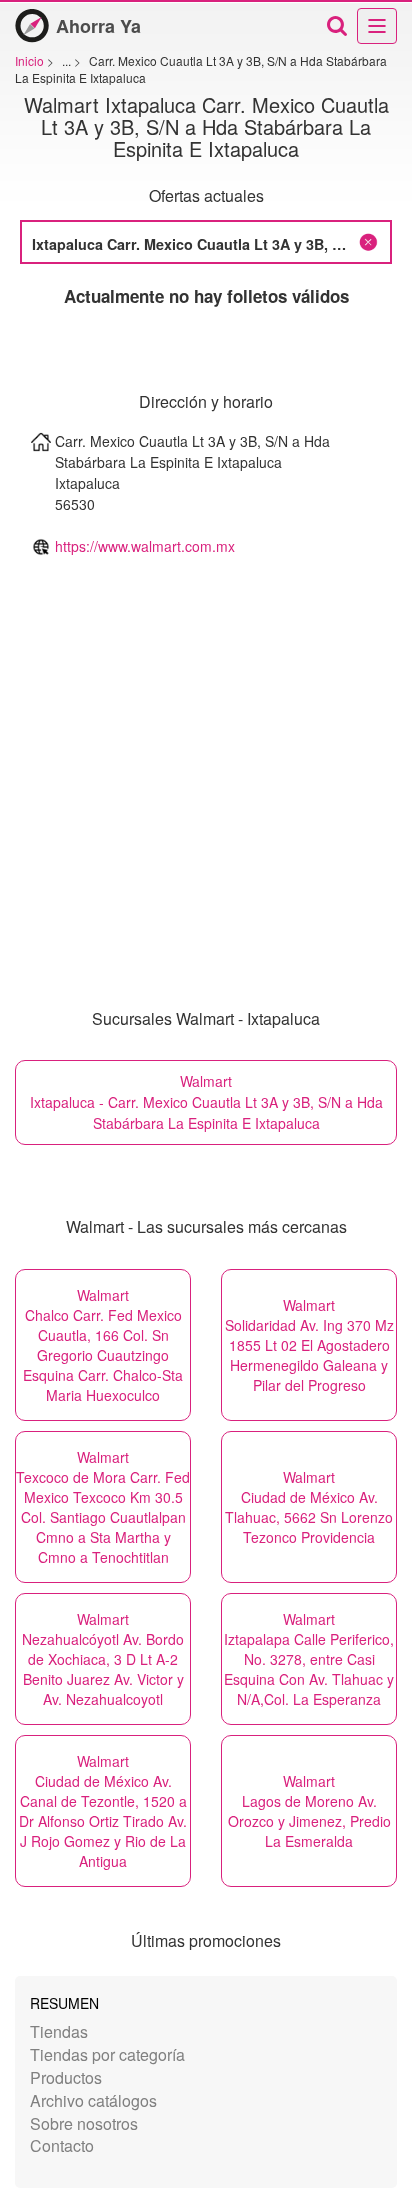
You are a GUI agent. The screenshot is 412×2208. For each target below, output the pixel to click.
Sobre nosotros (84, 2123)
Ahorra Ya (98, 26)
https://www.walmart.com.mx (145, 546)
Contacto (62, 2145)
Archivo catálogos (93, 2100)
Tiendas (59, 2031)
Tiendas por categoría (107, 2054)
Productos (66, 2077)
